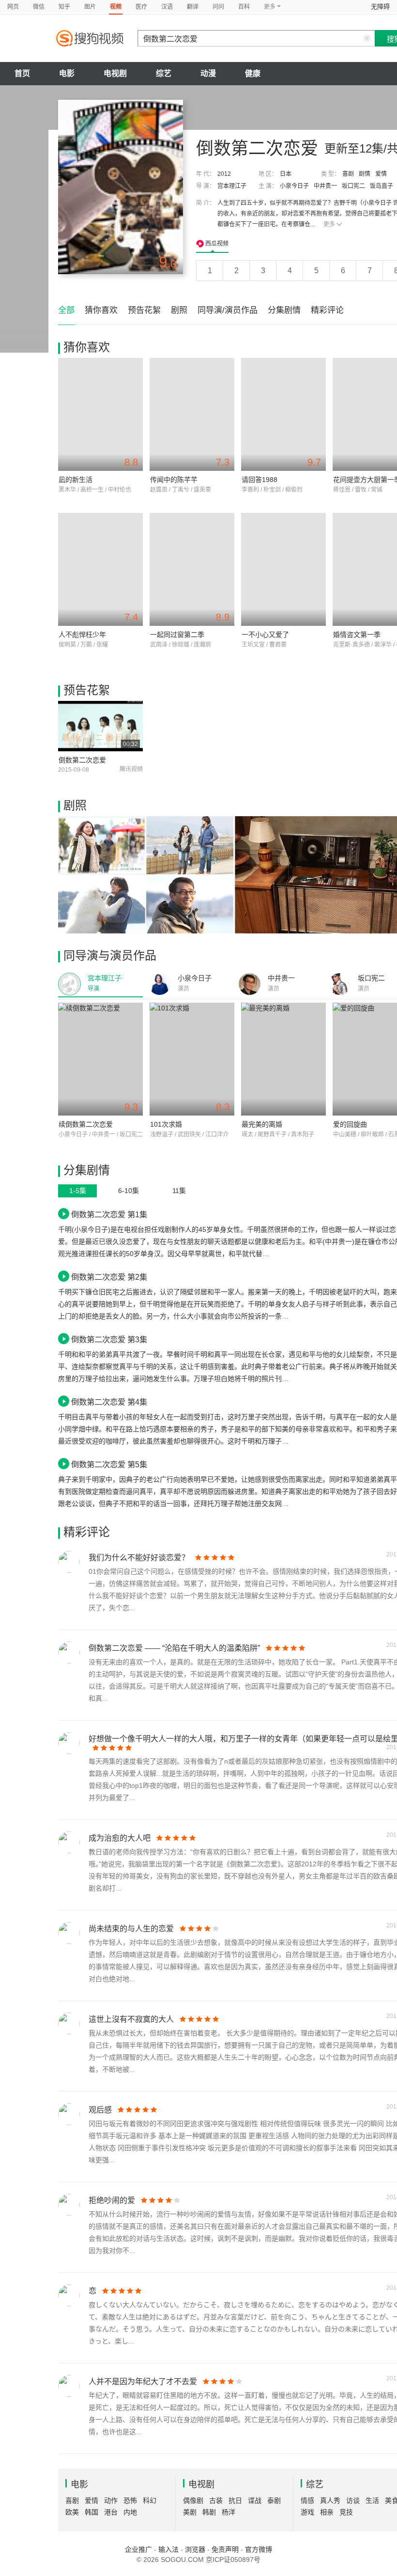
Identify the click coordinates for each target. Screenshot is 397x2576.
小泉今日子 (294, 186)
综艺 (164, 73)
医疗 (141, 7)
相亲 (327, 2512)
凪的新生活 (76, 480)
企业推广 (138, 2549)
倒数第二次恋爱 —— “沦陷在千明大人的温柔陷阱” (174, 1648)
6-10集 (129, 1191)
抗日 (235, 2500)
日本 (286, 174)
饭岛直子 (382, 186)
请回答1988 (260, 480)
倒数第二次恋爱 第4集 (109, 1402)
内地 (130, 2512)
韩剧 (209, 2512)
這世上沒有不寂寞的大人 (131, 2019)
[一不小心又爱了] (283, 569)
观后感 (100, 2110)
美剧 (190, 2512)
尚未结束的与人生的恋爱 (131, 1929)
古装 (216, 2500)
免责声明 (225, 2549)
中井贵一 (325, 186)
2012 (224, 174)
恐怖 (130, 2500)
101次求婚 (166, 1124)
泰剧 (274, 2500)
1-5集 (78, 1191)
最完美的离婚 (262, 1124)
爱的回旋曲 (350, 1124)
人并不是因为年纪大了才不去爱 (143, 2382)
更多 (329, 224)
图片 (90, 7)
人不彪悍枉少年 (82, 635)
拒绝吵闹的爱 (112, 2200)
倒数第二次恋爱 (82, 760)
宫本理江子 (232, 186)
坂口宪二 (353, 186)
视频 (116, 7)
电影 (67, 73)
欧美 (72, 2512)
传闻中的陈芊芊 (174, 480)
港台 (111, 2512)
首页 (22, 73)
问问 (218, 7)
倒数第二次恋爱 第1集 (109, 1214)
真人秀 (330, 2500)
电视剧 (115, 73)
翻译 (193, 7)
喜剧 (348, 174)
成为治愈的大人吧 (120, 1838)
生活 (372, 2500)
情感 (307, 2500)
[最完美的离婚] (283, 1059)
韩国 (92, 2512)
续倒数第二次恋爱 (86, 1124)
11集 (179, 1191)
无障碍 (380, 7)
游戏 (307, 2512)
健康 (253, 73)
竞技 (346, 2512)
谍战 (255, 2500)
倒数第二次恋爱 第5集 (109, 1464)
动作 (111, 2500)
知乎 (64, 7)
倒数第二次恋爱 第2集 (109, 1277)
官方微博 (259, 2549)
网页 (13, 7)
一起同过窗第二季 (177, 635)
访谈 (353, 2500)
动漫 (208, 73)
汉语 (167, 7)
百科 (244, 7)
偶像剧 (193, 2500)
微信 (39, 7)
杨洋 (229, 2512)
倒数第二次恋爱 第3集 (109, 1339)
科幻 (150, 2500)
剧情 (365, 174)
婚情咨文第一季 (357, 635)
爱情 (381, 174)
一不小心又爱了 (265, 635)
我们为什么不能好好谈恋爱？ (139, 1558)
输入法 (168, 2549)
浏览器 (195, 2549)
